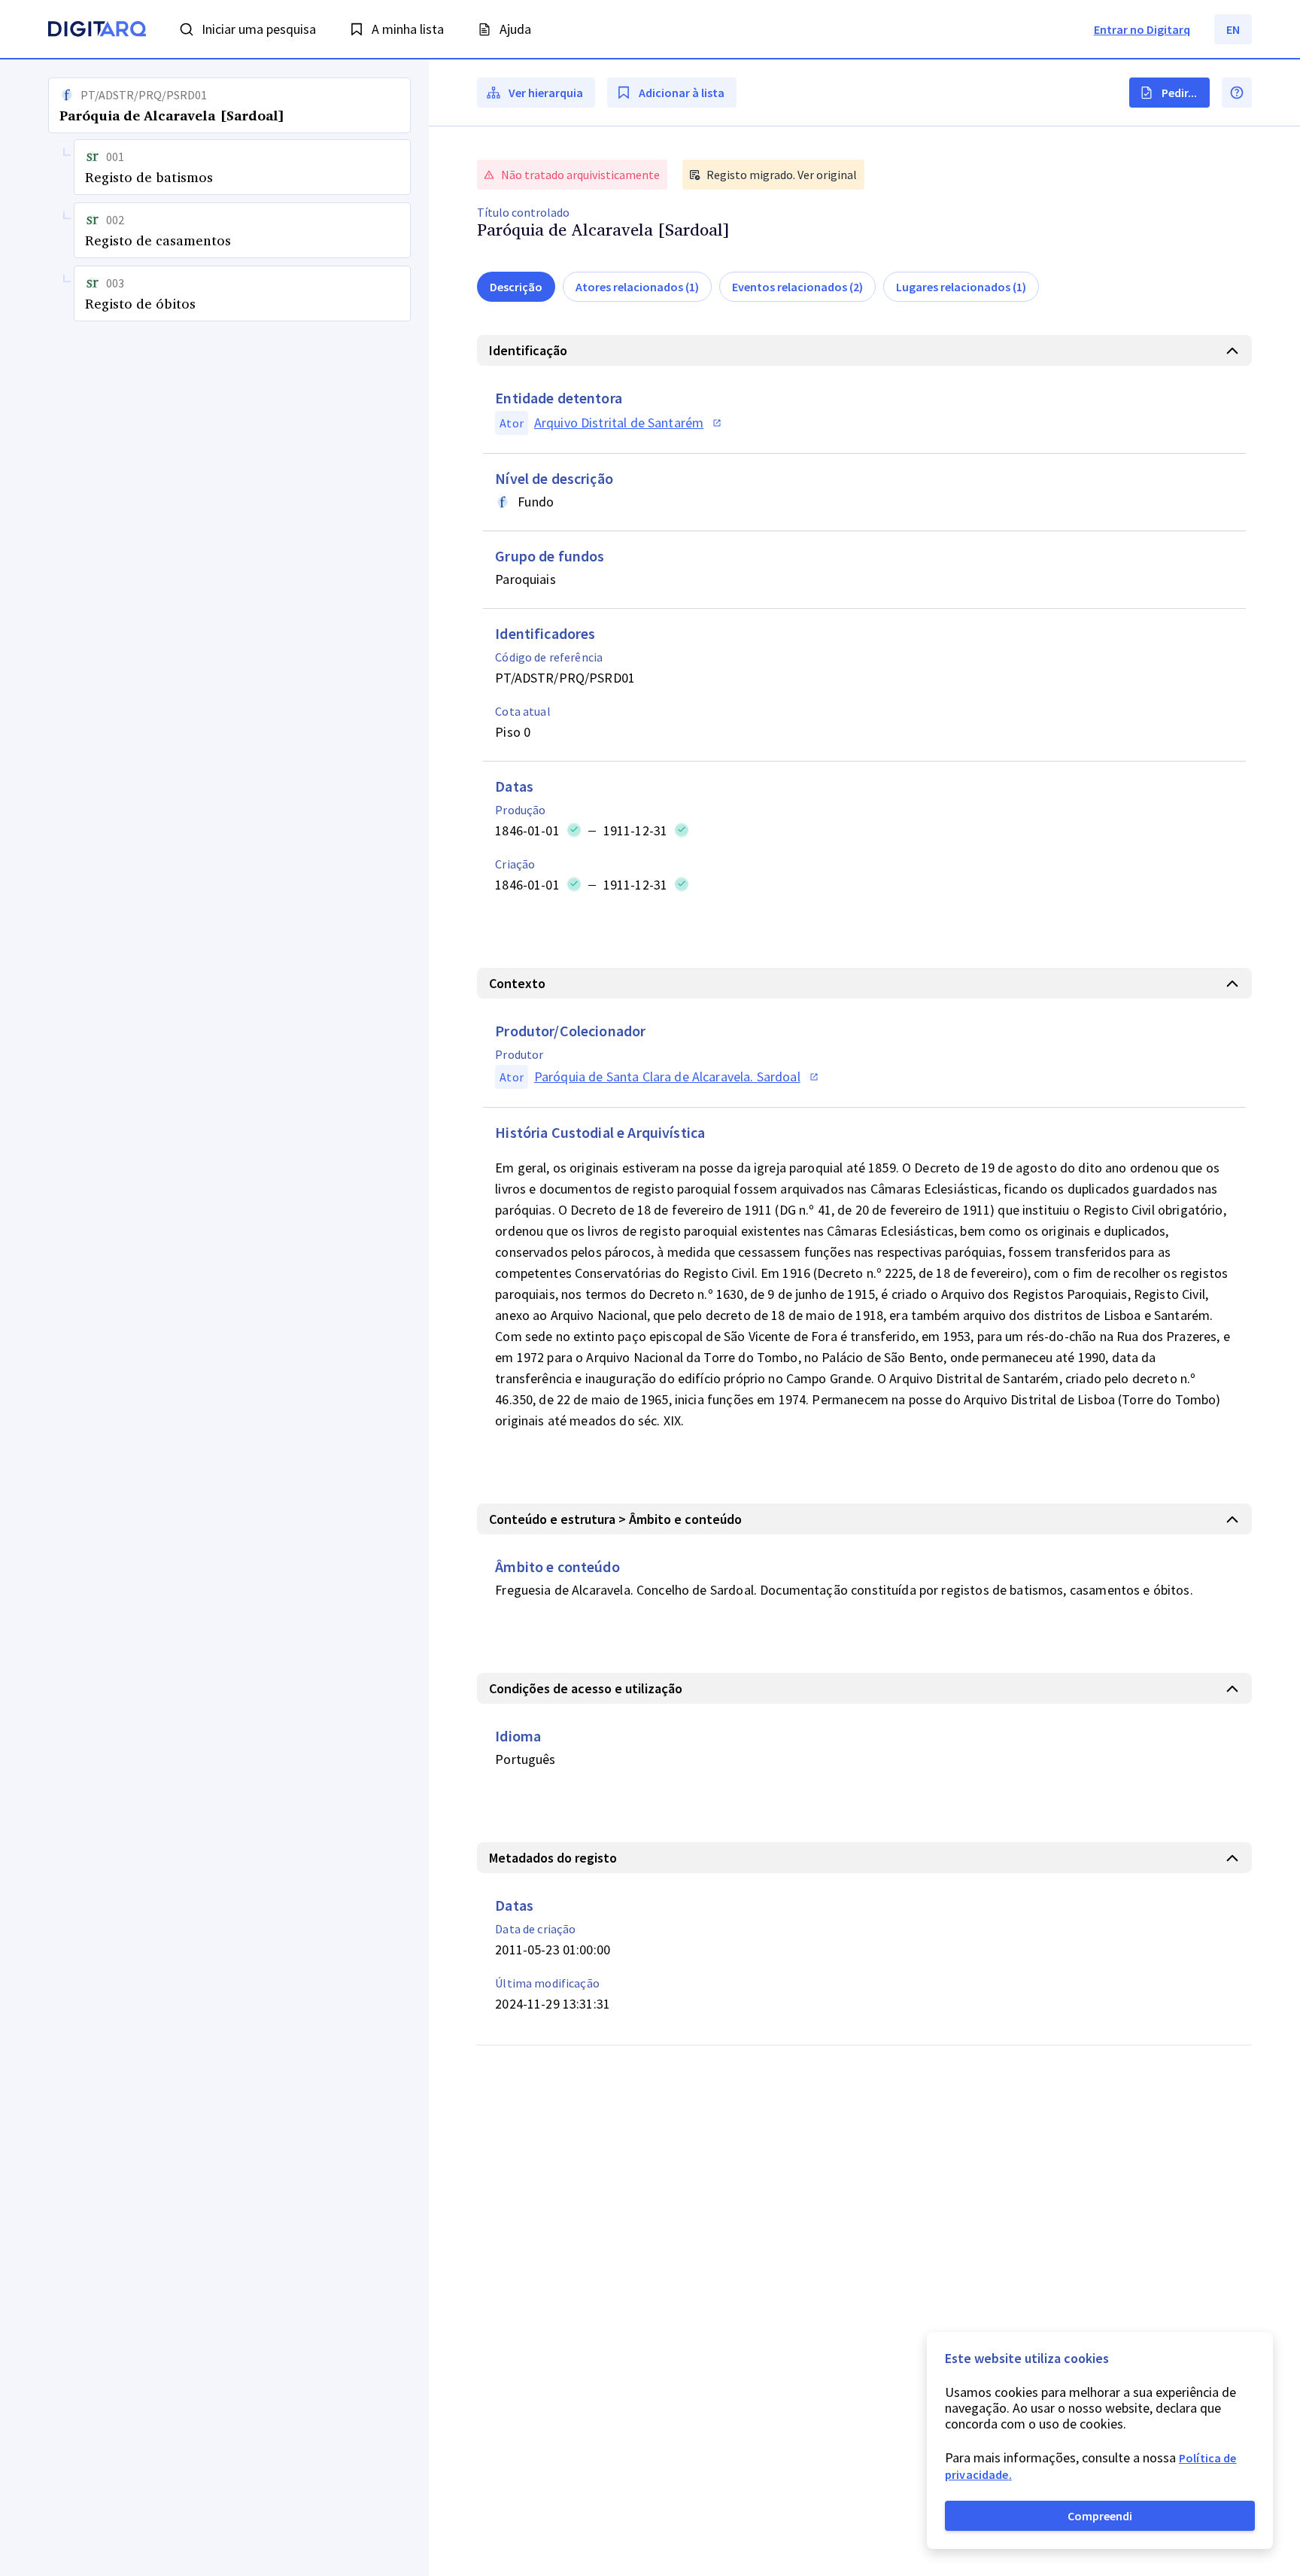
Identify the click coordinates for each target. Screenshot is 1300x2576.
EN (1233, 29)
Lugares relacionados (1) (961, 287)
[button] (214, 1318)
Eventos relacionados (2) (797, 287)
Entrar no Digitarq (1142, 29)
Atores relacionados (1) (637, 287)
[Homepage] (97, 31)
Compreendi (1100, 2516)
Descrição (516, 287)
